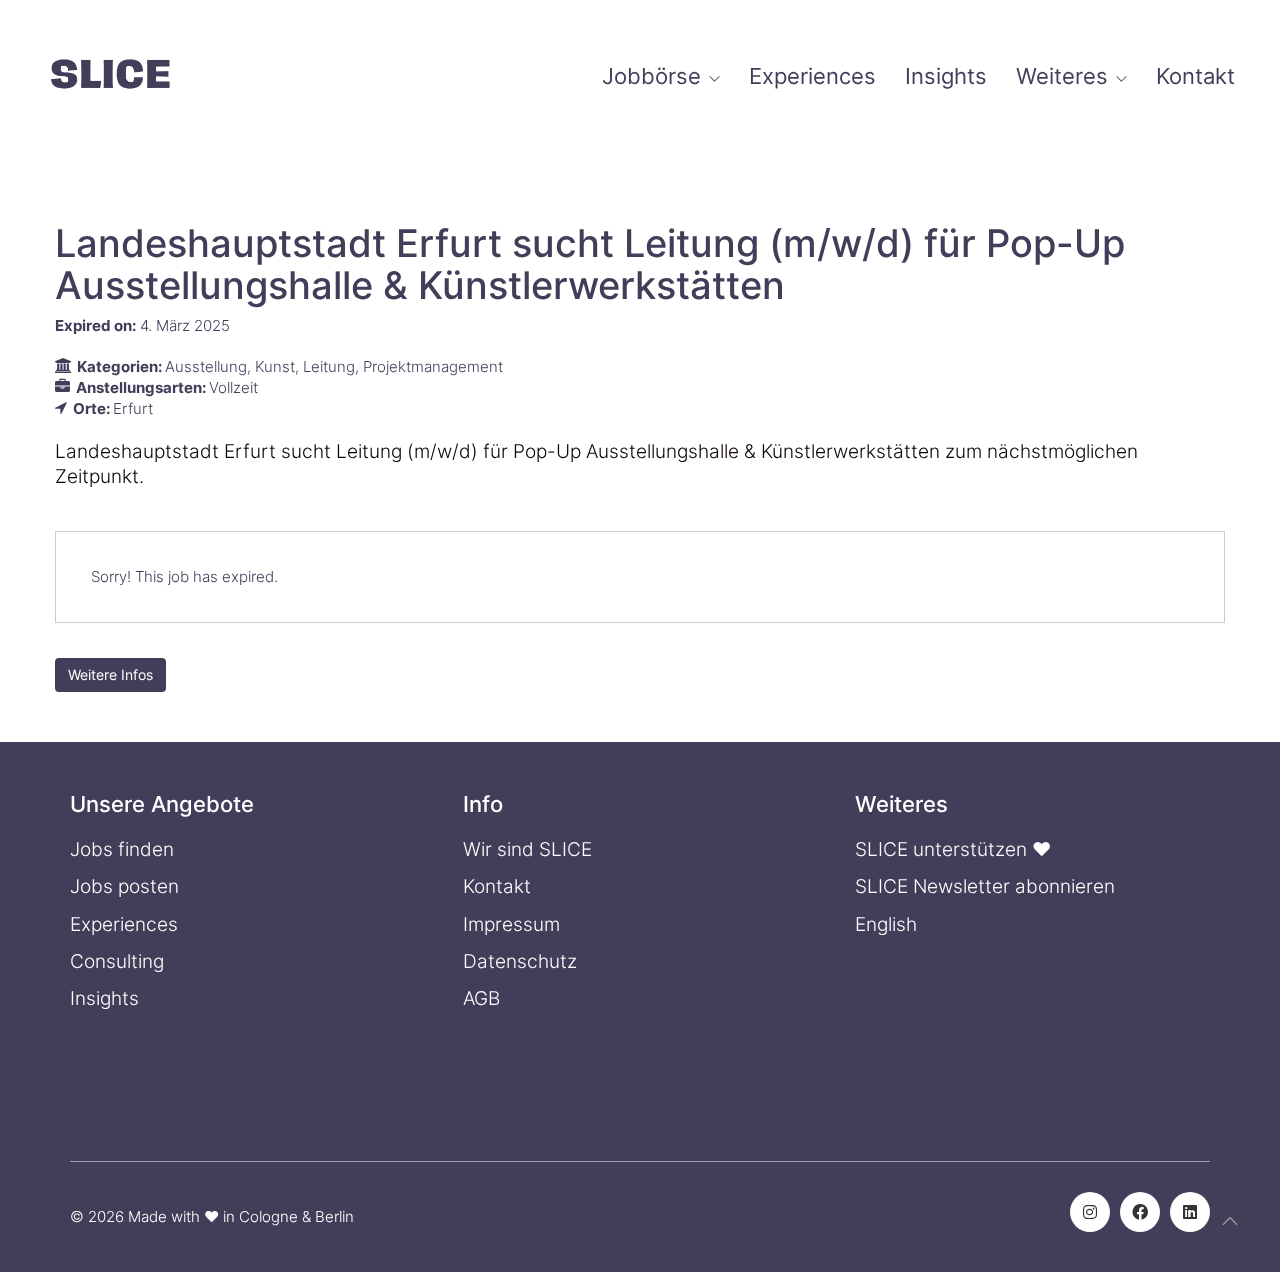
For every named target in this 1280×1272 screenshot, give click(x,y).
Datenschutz (520, 961)
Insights (104, 998)
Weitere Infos (110, 674)
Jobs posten (124, 886)
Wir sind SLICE (527, 849)
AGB (481, 998)
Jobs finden (122, 849)
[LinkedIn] (1190, 1212)
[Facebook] (1140, 1212)
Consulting (117, 961)
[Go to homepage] (110, 77)
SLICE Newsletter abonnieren (985, 886)
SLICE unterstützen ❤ (953, 849)
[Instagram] (1090, 1212)
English (886, 924)
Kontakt (497, 886)
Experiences (124, 924)
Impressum (511, 924)
